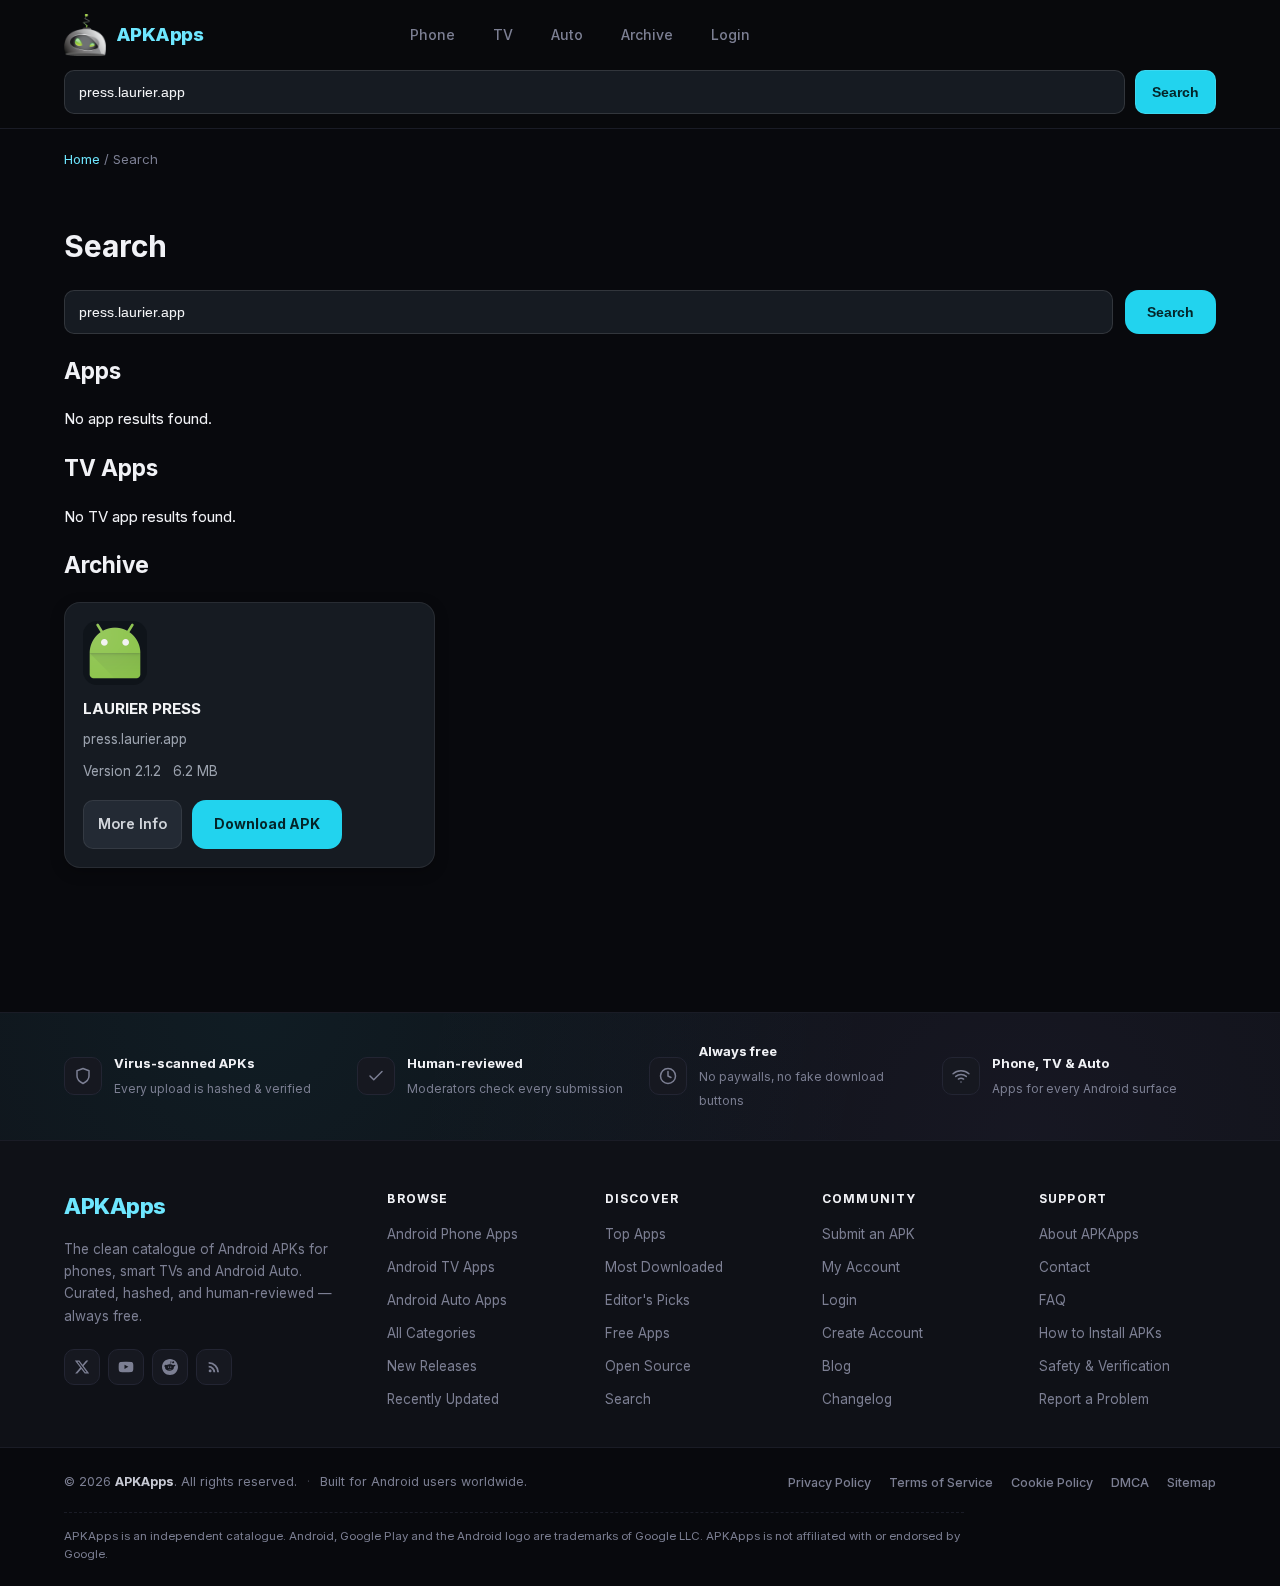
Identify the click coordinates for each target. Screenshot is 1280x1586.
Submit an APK (868, 1234)
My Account (861, 1267)
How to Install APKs (1100, 1333)
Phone (432, 34)
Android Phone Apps (452, 1234)
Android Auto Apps (447, 1300)
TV (503, 34)
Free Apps (637, 1333)
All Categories (431, 1333)
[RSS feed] (214, 1367)
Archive (647, 34)
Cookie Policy (1052, 1482)
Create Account (872, 1333)
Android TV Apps (441, 1267)
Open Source (648, 1366)
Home (82, 159)
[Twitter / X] (82, 1367)
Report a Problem (1094, 1399)
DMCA (1130, 1482)
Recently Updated (443, 1399)
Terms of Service (941, 1482)
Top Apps (635, 1234)
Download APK (267, 823)
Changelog (857, 1399)
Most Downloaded (664, 1267)
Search (1175, 92)
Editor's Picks (647, 1300)
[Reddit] (170, 1367)
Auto (567, 34)
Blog (836, 1366)
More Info (132, 823)
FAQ (1052, 1300)
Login (730, 34)
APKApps (115, 1206)
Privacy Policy (829, 1482)
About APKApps (1089, 1234)
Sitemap (1191, 1482)
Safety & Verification (1104, 1366)
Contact (1064, 1267)
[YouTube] (126, 1367)
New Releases (432, 1366)
